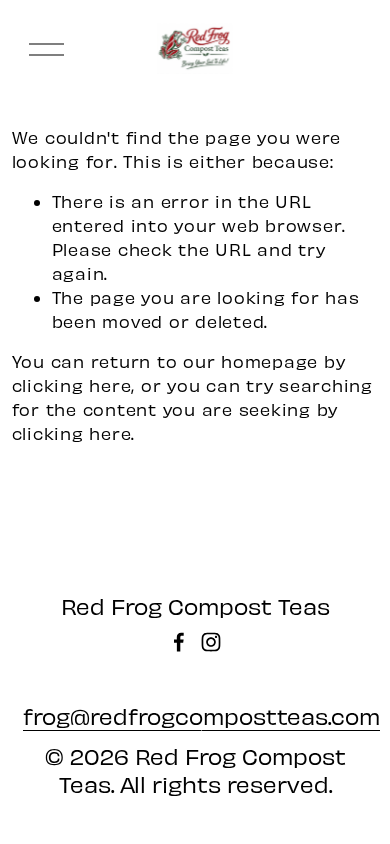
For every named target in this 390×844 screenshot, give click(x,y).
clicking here (72, 385)
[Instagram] (211, 642)
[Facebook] (179, 642)
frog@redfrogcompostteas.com (201, 715)
